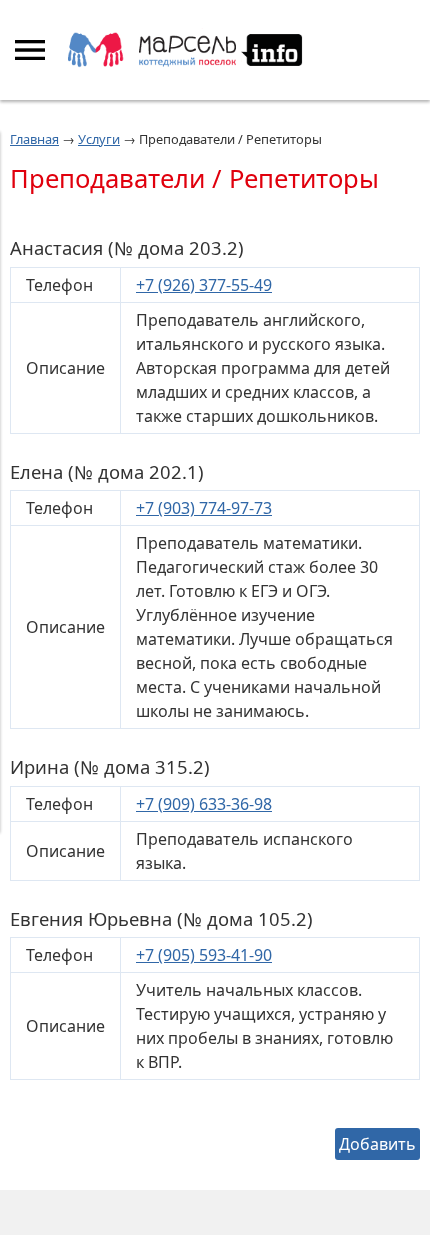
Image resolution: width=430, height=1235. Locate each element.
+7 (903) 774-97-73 (204, 508)
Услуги (99, 139)
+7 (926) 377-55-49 (204, 285)
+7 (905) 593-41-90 (204, 955)
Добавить (377, 1144)
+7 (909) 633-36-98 (204, 804)
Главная (34, 139)
